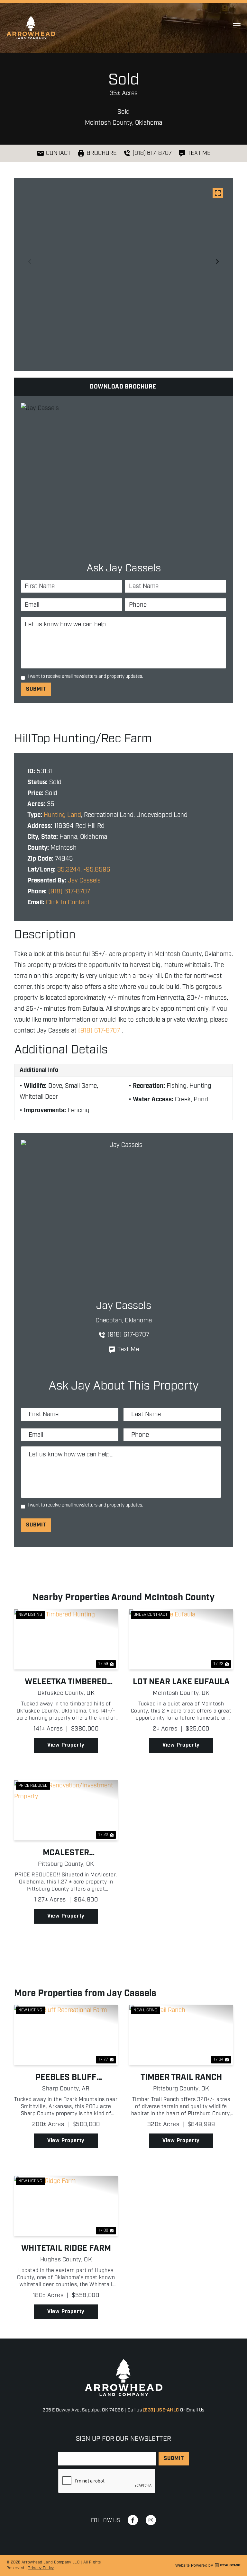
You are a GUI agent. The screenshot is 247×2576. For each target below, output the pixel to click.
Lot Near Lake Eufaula (181, 1682)
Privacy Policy (41, 2568)
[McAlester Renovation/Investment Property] (66, 1810)
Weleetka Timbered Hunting (66, 1682)
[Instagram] (151, 2520)
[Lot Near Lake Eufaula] (181, 1639)
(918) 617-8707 (69, 892)
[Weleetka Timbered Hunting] (66, 1639)
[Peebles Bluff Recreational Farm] (66, 2035)
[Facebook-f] (133, 2520)
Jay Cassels (84, 881)
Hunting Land (62, 815)
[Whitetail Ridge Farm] (66, 2206)
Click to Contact (68, 903)
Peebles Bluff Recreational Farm (66, 2078)
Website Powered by (194, 2565)
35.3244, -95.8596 (84, 870)
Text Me (128, 1350)
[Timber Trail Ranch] (181, 2035)
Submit (36, 689)
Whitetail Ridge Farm (66, 2249)
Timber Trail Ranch (181, 2078)
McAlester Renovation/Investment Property (66, 1853)
